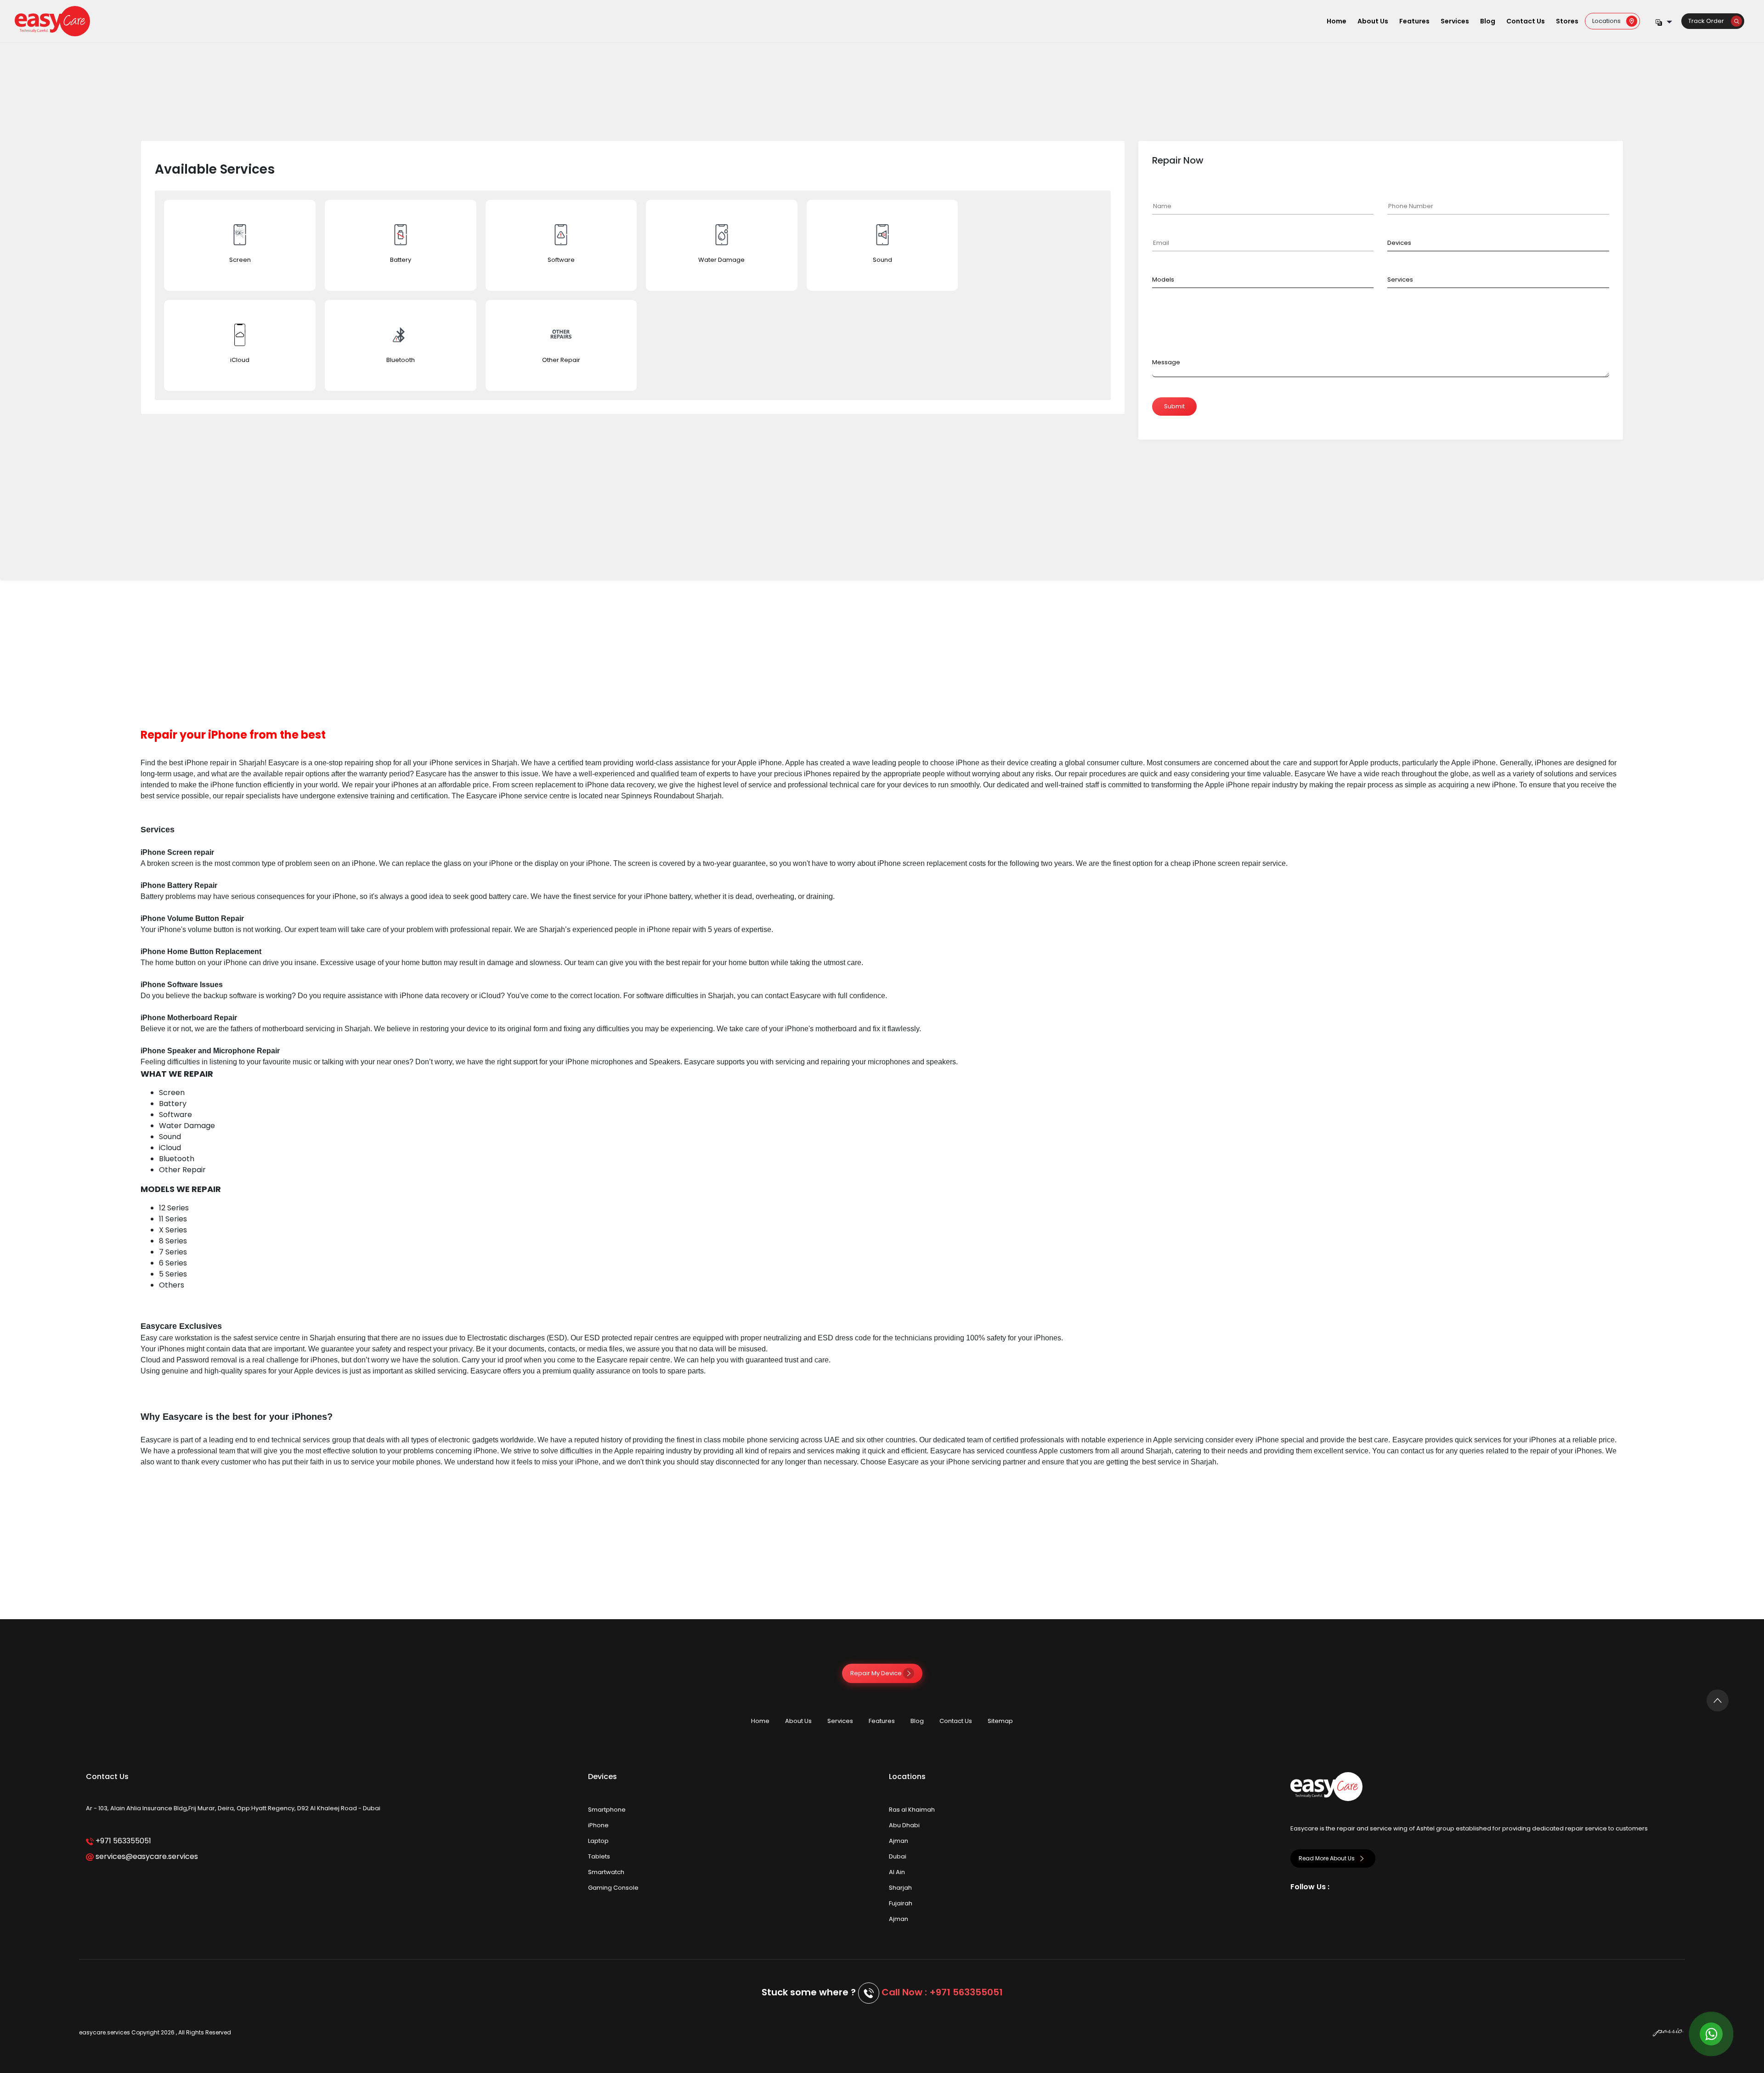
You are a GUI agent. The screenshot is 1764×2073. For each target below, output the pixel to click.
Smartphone (607, 1810)
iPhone (598, 1825)
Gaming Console (613, 1888)
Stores (1567, 21)
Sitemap (1000, 1721)
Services (1455, 21)
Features (1414, 21)
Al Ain (897, 1872)
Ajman (899, 1841)
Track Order (1710, 21)
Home (1337, 21)
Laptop (598, 1841)
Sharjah (900, 1888)
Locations (1609, 21)
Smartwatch (606, 1872)
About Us (1373, 21)
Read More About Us (1327, 1858)
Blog (1488, 21)
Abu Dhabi (904, 1825)
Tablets (599, 1856)
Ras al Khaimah (912, 1810)
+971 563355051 (122, 1841)
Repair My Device (877, 1673)
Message (1166, 362)
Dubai (898, 1856)
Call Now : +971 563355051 (942, 1992)
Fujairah (901, 1903)
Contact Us (1526, 21)
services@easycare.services (146, 1856)
